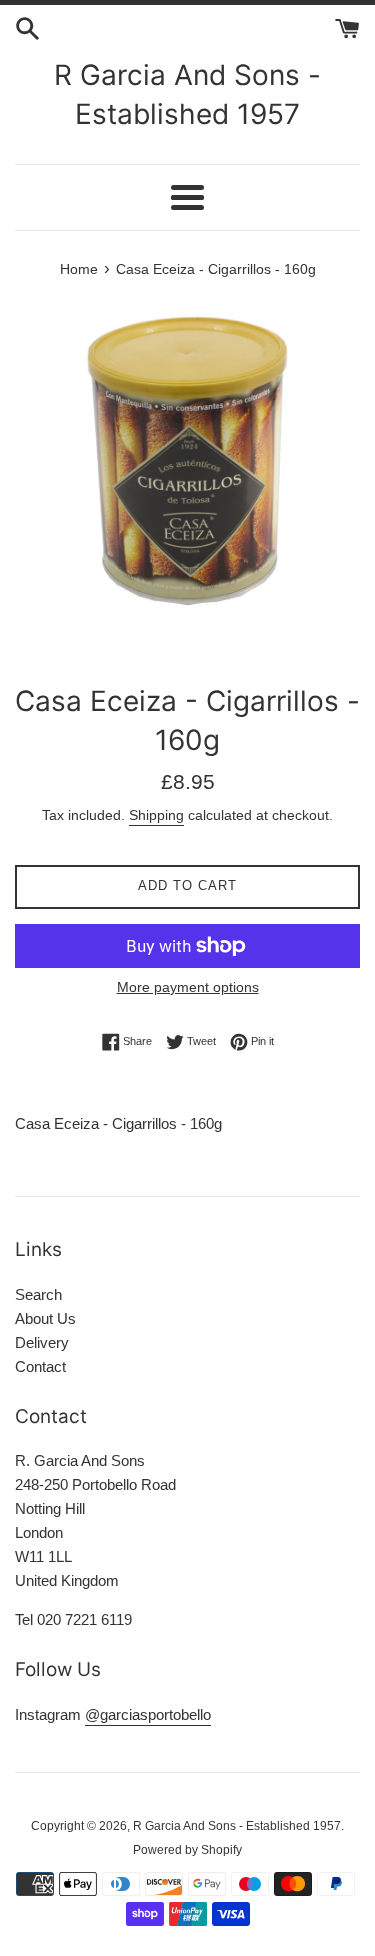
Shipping (156, 815)
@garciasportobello (148, 1714)
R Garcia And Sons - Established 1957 (187, 94)
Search (38, 1294)
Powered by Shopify (187, 1850)
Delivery (42, 1342)
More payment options (188, 987)
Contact (40, 1366)
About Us (45, 1318)
